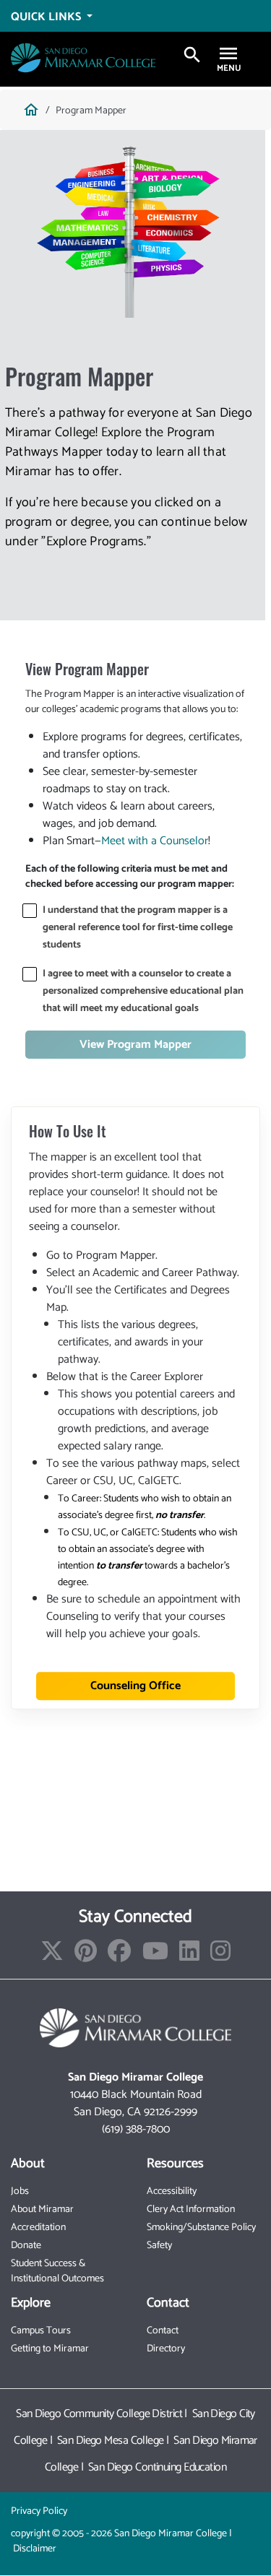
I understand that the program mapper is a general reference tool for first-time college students (138, 928)
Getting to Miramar (50, 2349)
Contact (163, 2331)
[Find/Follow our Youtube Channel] (155, 1956)
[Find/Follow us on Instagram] (220, 1956)
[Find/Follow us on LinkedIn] (189, 1956)
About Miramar (42, 2209)
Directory (166, 2349)
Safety (159, 2246)
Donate (26, 2246)
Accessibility (172, 2191)
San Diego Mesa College (111, 2441)
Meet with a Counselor (155, 841)
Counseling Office (135, 1686)
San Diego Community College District (99, 2414)
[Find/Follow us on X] (52, 1956)
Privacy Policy (39, 2511)
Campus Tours (41, 2331)
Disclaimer (35, 2549)
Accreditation (38, 2228)
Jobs (20, 2191)
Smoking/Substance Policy (201, 2228)
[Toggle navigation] (228, 55)
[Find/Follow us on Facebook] (119, 1956)
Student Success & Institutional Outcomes (57, 2271)
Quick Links (47, 17)
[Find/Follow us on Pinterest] (86, 1956)
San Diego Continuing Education (157, 2467)
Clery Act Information (191, 2209)
